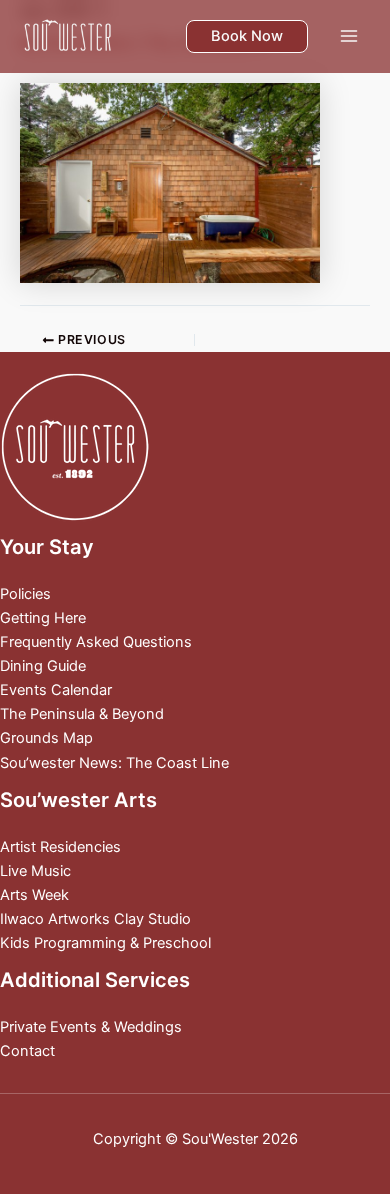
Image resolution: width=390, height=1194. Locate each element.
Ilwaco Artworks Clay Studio (95, 919)
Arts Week (34, 895)
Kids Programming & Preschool (105, 943)
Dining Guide (43, 666)
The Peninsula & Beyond (82, 714)
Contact (27, 1051)
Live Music (35, 871)
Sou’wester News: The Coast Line (114, 763)
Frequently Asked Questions (96, 642)
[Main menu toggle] (349, 36)
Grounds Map (46, 738)
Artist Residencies (60, 847)
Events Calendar (56, 690)
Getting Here (43, 618)
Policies (25, 594)
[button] (247, 36)
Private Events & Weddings (91, 1027)
